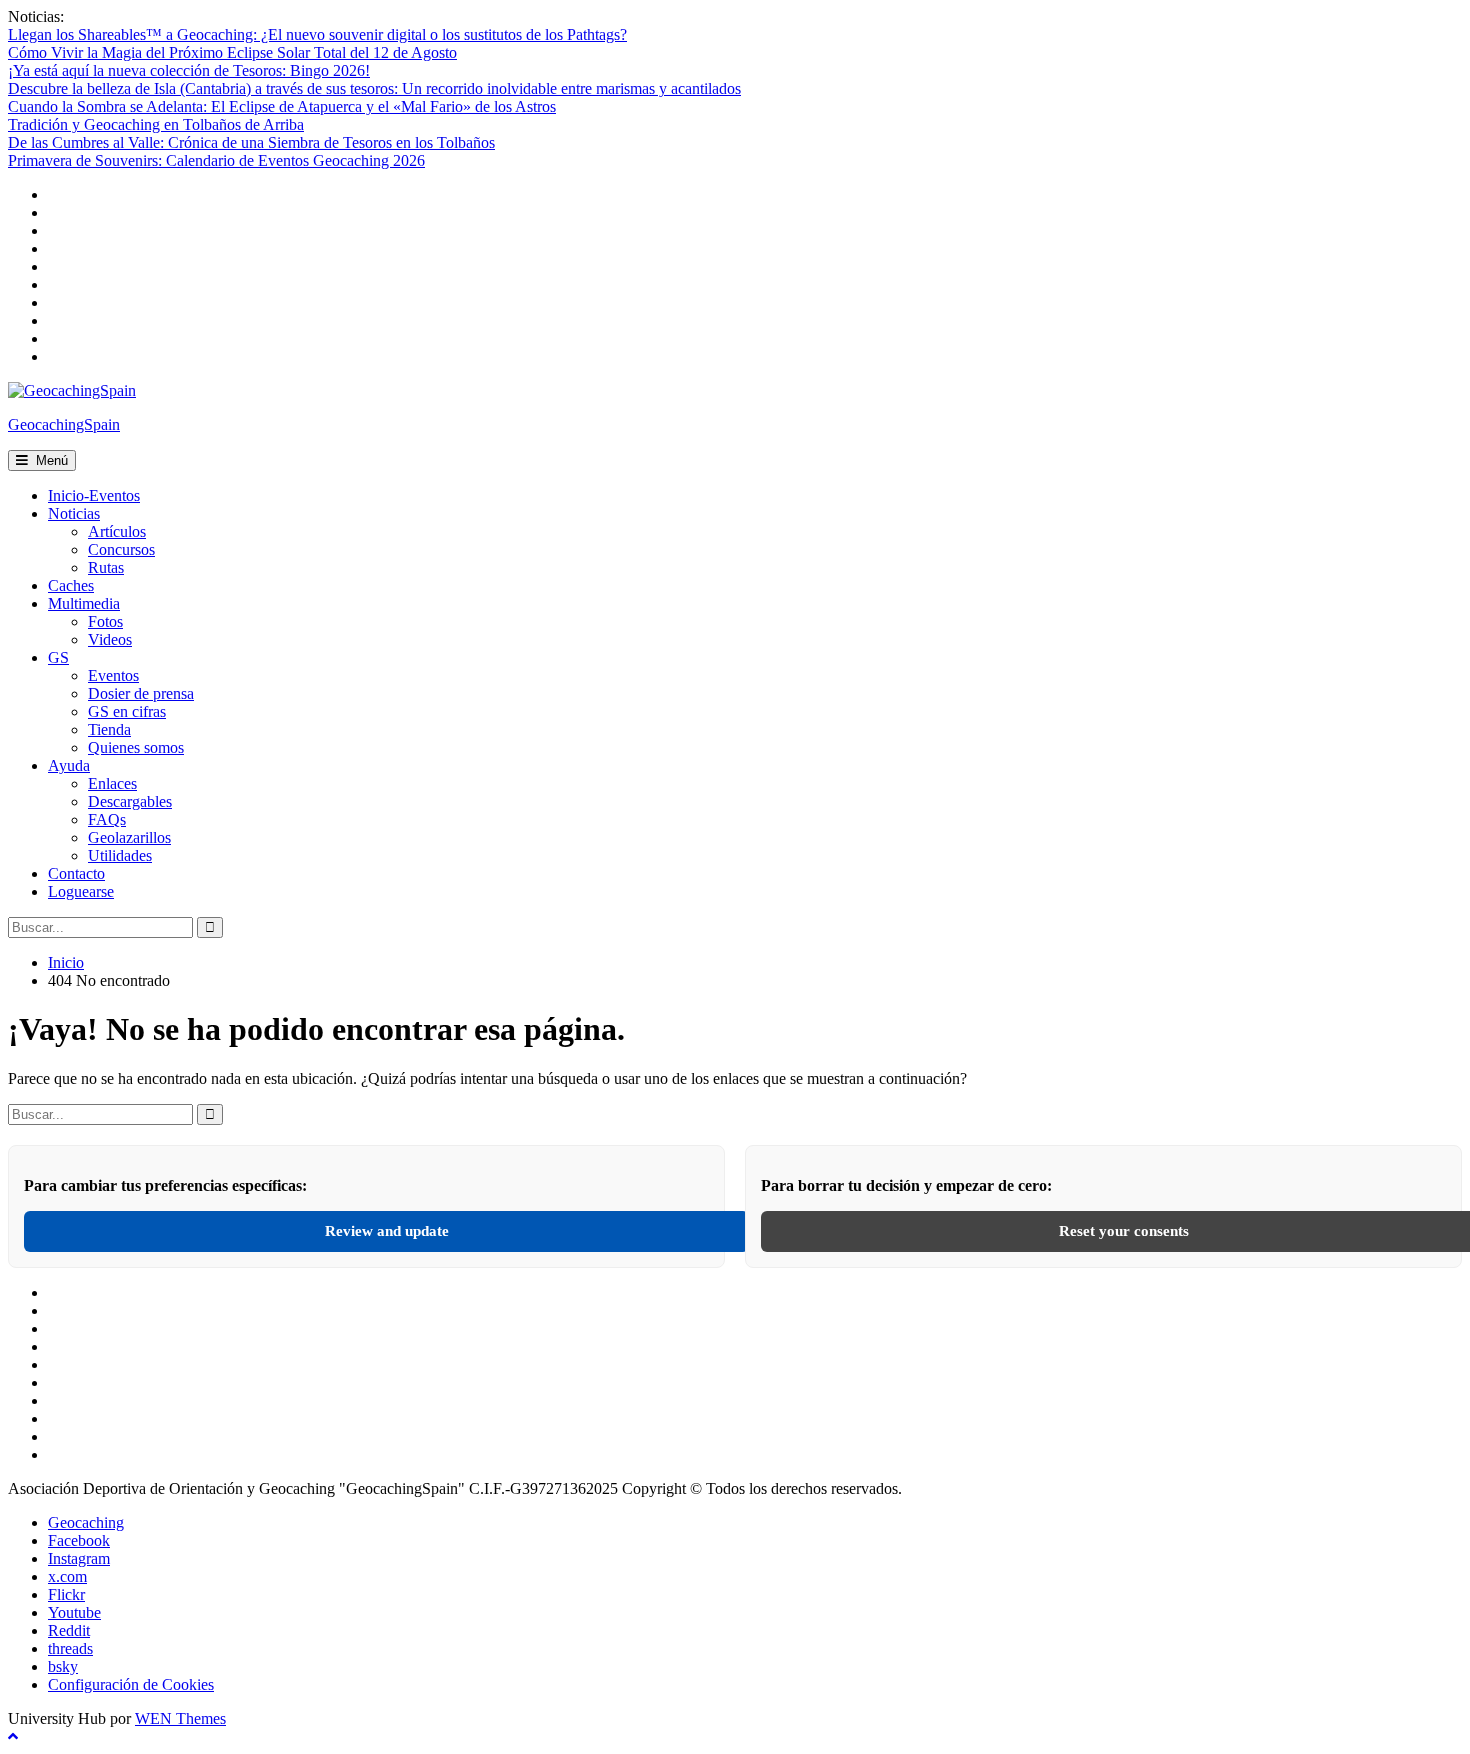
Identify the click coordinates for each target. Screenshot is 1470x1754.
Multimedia (84, 603)
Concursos (121, 549)
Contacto (76, 873)
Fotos (105, 621)
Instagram (79, 1558)
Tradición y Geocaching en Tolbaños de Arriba (156, 124)
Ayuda (69, 765)
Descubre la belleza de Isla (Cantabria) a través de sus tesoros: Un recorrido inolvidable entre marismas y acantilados (374, 88)
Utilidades (120, 855)
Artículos (117, 531)
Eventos (113, 675)
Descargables (130, 801)
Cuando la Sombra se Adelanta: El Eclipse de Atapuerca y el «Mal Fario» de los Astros (282, 106)
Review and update (387, 1231)
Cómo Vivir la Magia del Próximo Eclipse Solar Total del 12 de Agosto (232, 52)
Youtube (74, 1612)
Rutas (106, 567)
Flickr (66, 1594)
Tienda (109, 729)
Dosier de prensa (141, 693)
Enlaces (112, 783)
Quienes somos (136, 747)
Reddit (69, 1630)
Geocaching (86, 1522)
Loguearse (81, 891)
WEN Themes (180, 1718)
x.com (67, 1576)
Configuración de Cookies (131, 1684)
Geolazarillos (129, 837)
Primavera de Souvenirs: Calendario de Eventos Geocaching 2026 (216, 160)
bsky (63, 1666)
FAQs (107, 819)
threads (70, 1648)
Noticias (74, 513)
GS (58, 657)
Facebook (79, 1540)
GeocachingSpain (64, 424)
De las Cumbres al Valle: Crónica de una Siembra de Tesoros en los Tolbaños (251, 142)
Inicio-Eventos (94, 495)
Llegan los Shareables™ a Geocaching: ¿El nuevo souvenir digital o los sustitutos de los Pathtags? (317, 34)
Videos (110, 639)
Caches (71, 585)
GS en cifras (127, 711)
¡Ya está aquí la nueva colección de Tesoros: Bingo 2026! (189, 70)
